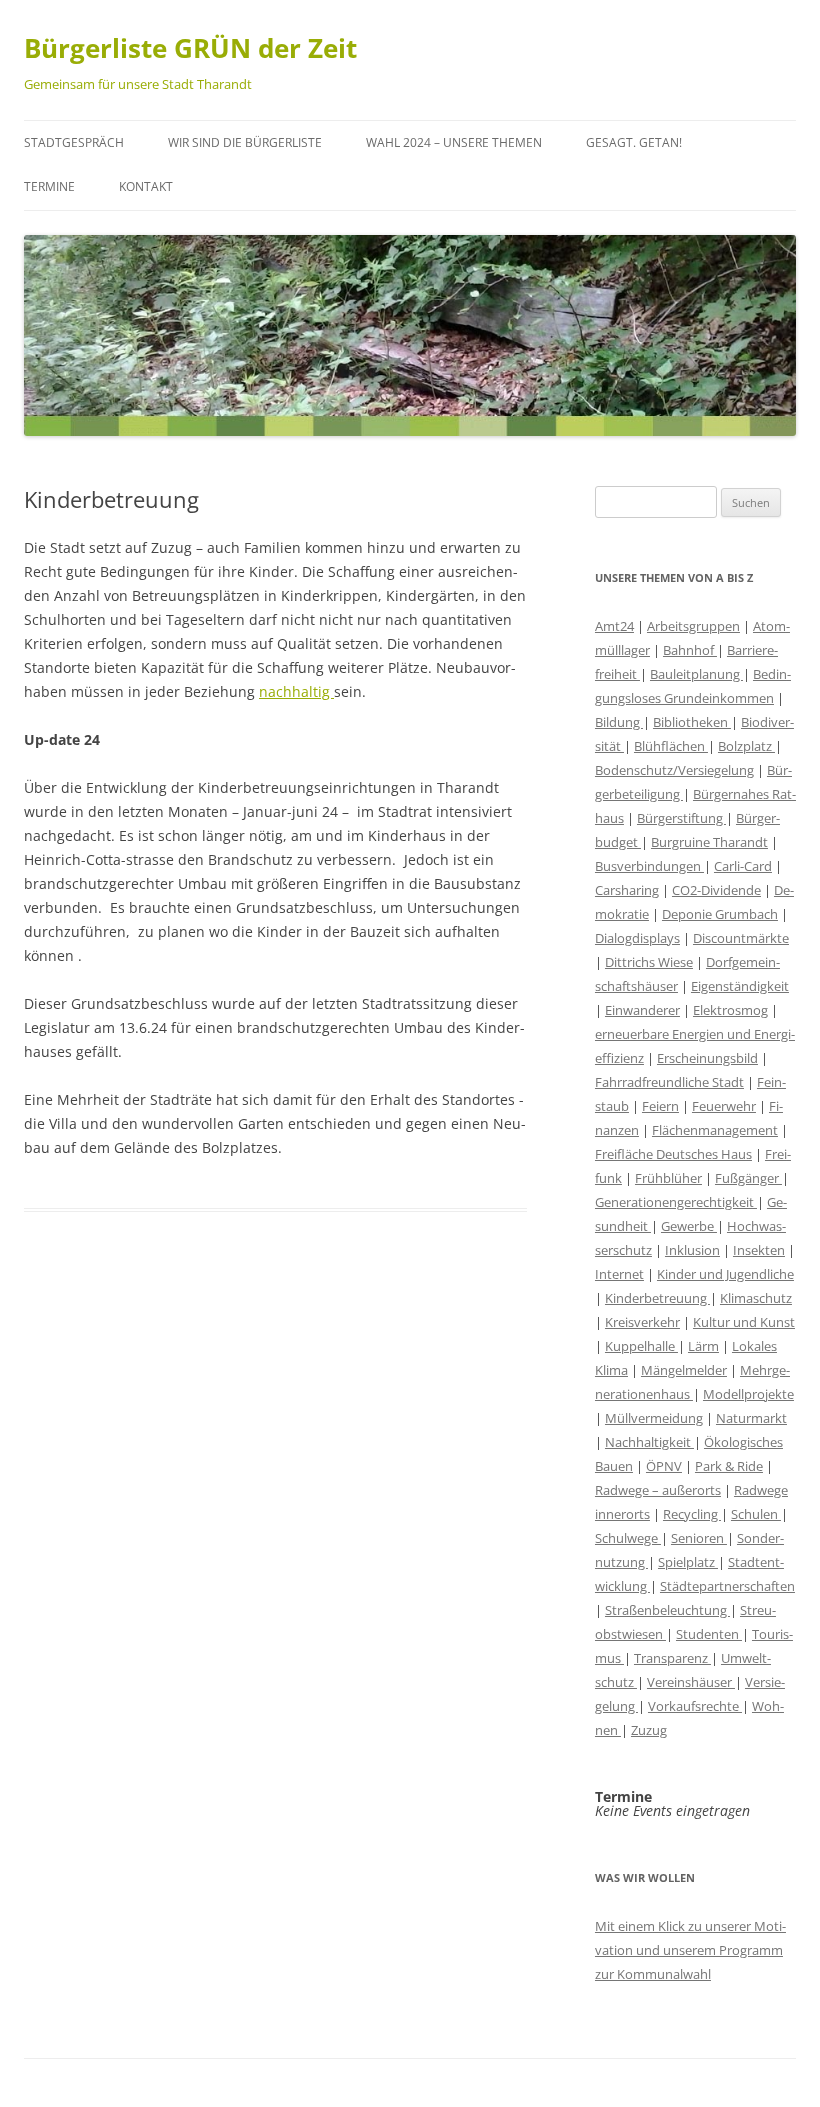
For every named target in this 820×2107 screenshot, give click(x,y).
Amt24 (614, 626)
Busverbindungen (649, 866)
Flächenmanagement (715, 1130)
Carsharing (627, 890)
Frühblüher (668, 1178)
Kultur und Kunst (744, 1322)
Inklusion (692, 1250)
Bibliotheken (692, 722)
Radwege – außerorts (658, 1490)
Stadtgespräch (74, 142)
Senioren (699, 1538)
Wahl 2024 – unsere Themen (454, 142)
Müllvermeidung (654, 1418)
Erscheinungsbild (707, 1058)
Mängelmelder (684, 1370)
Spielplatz (688, 1562)
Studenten (709, 1634)
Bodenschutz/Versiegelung (674, 770)
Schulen (756, 1514)
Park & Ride (729, 1466)
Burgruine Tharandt (709, 842)
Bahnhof (690, 650)
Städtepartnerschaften (727, 1586)
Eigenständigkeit (740, 986)
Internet (619, 1274)
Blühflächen (671, 746)
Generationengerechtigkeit (676, 1202)
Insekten (759, 1250)
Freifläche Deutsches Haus (673, 1154)
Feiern (660, 1106)
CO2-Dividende (716, 890)
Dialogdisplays (637, 938)
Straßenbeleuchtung (667, 1610)
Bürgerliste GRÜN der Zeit (190, 48)
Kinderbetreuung (657, 1298)
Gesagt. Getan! (634, 142)
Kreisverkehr (642, 1322)
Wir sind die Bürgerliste (245, 142)
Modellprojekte (748, 1394)
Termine (49, 186)
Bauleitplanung (696, 674)
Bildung (619, 722)
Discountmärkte (741, 938)
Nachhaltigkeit (649, 1442)
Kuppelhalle (641, 1346)
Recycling (692, 1514)
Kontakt (146, 186)
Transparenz (672, 1658)
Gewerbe (689, 1226)
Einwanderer (642, 1010)
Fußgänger (748, 1178)
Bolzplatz (746, 746)
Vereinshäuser (691, 1682)
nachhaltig (296, 691)
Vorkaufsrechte (695, 1706)
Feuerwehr (724, 1106)
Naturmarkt (751, 1418)
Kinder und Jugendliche (725, 1274)
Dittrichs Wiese (649, 962)
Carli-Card (743, 866)
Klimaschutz (756, 1298)
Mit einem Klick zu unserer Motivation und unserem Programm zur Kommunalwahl (690, 1950)
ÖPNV (664, 1466)
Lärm (703, 1346)
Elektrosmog (730, 1010)
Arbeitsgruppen (693, 626)
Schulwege (628, 1538)
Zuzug (649, 1730)
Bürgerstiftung (681, 818)
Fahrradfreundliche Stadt (669, 1082)
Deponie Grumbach (720, 914)
